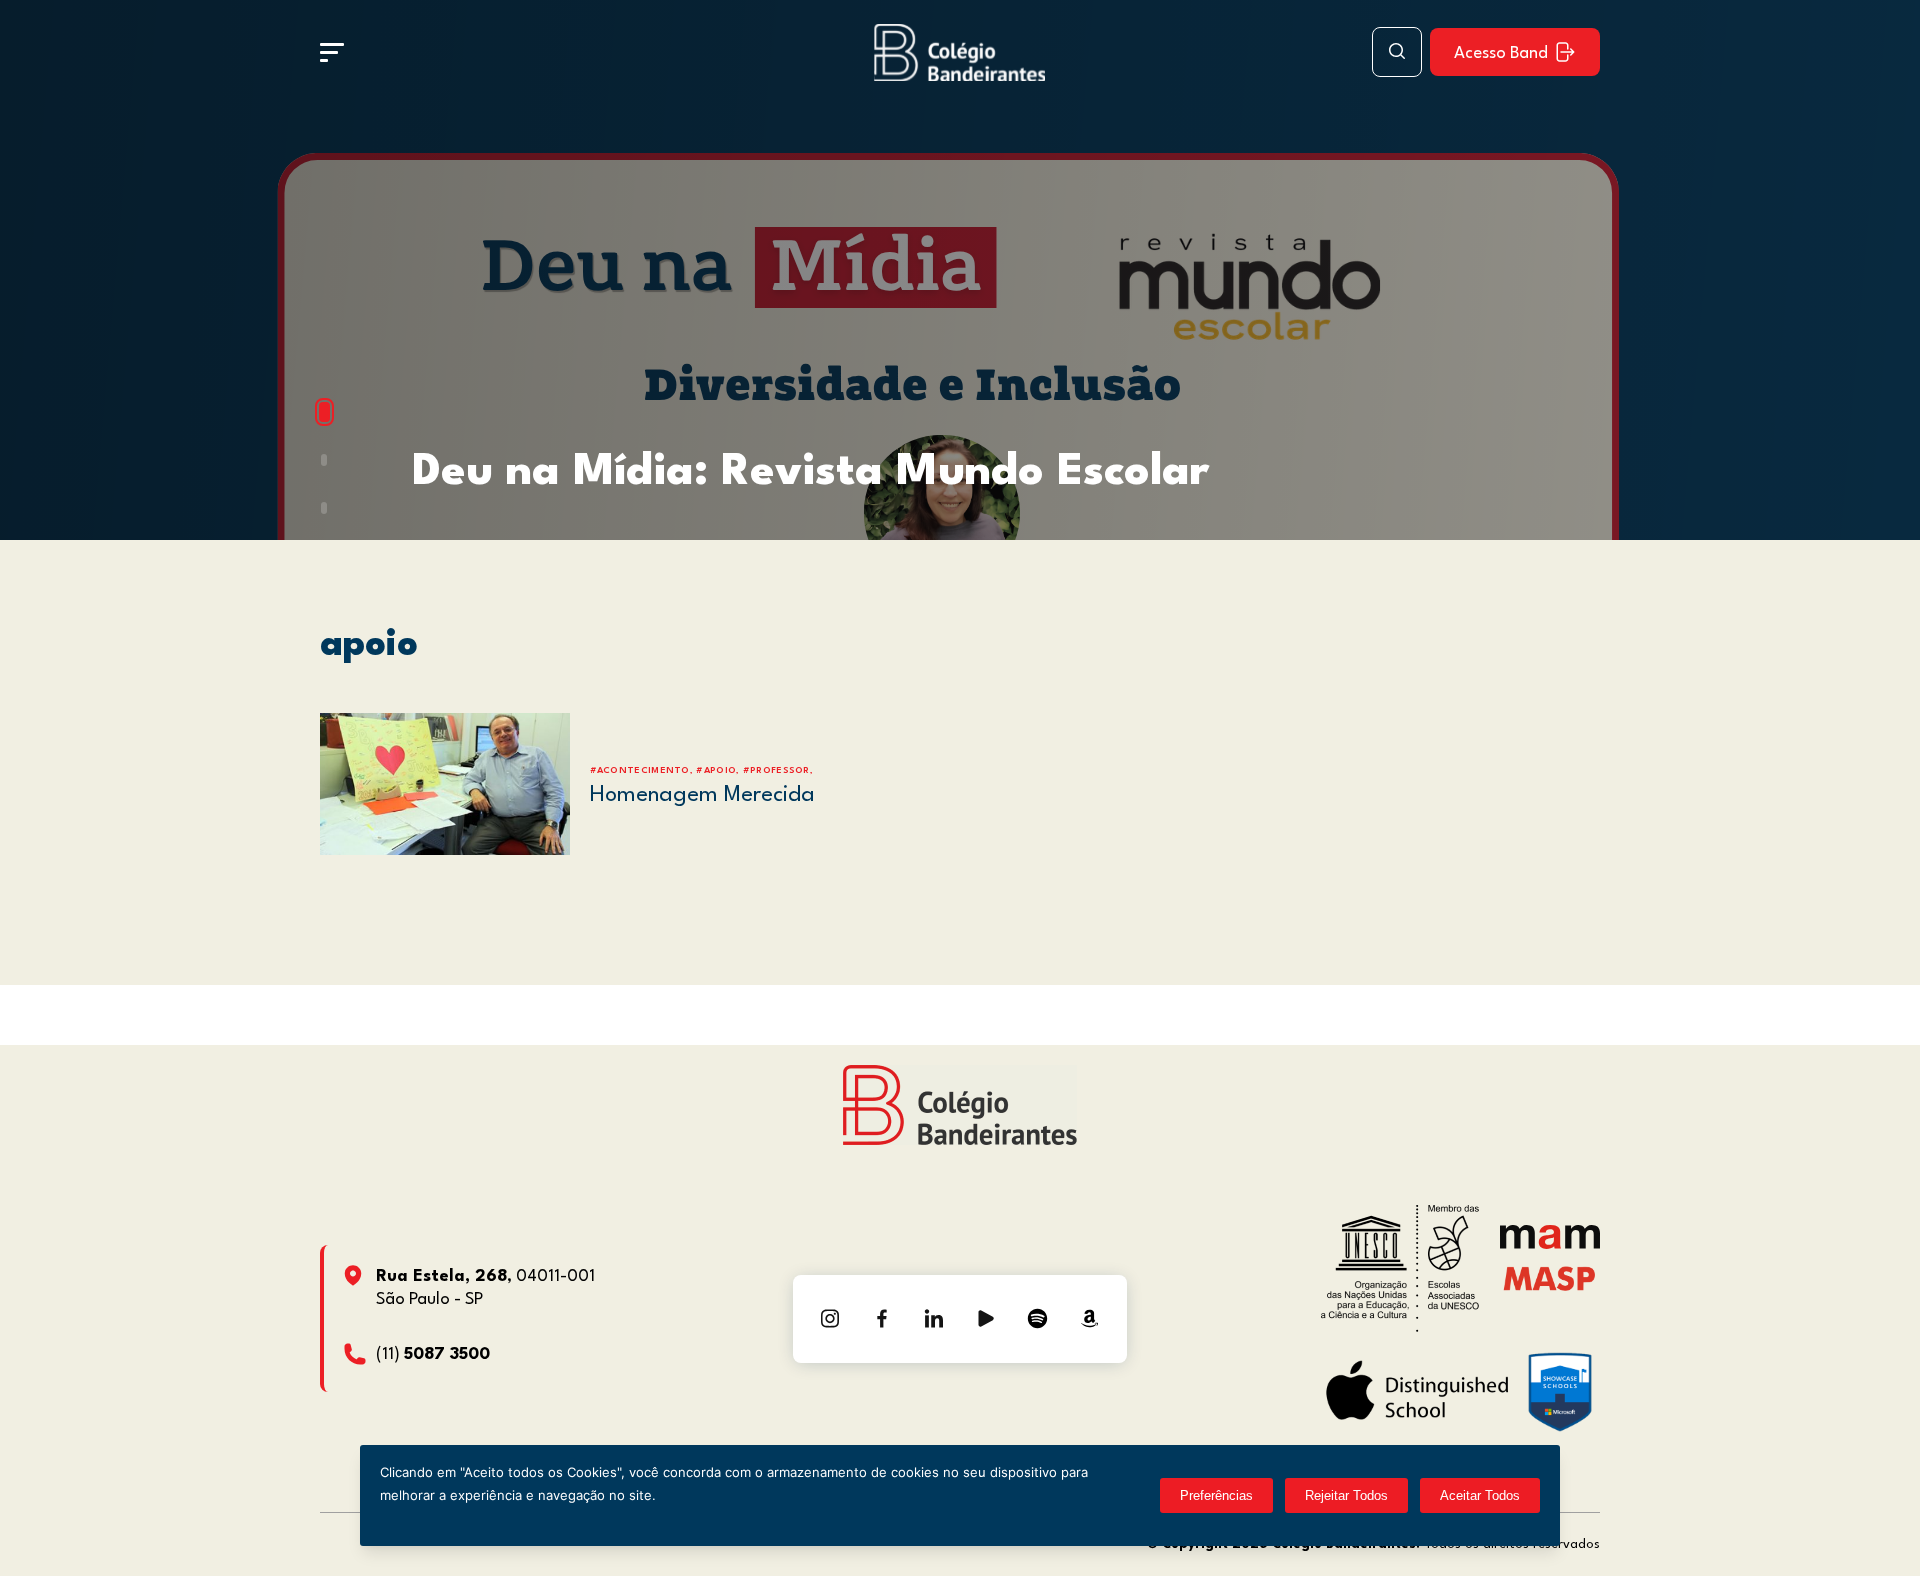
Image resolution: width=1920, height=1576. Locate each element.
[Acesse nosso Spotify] (1038, 1319)
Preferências (1216, 1495)
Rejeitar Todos (1346, 1495)
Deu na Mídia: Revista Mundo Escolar (810, 472)
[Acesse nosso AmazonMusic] (1090, 1319)
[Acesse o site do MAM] (1550, 1244)
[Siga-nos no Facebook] (882, 1319)
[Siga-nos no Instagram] (830, 1319)
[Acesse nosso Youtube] (986, 1319)
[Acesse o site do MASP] (1549, 1278)
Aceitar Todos (1480, 1495)
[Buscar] (1397, 52)
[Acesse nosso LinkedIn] (934, 1319)
